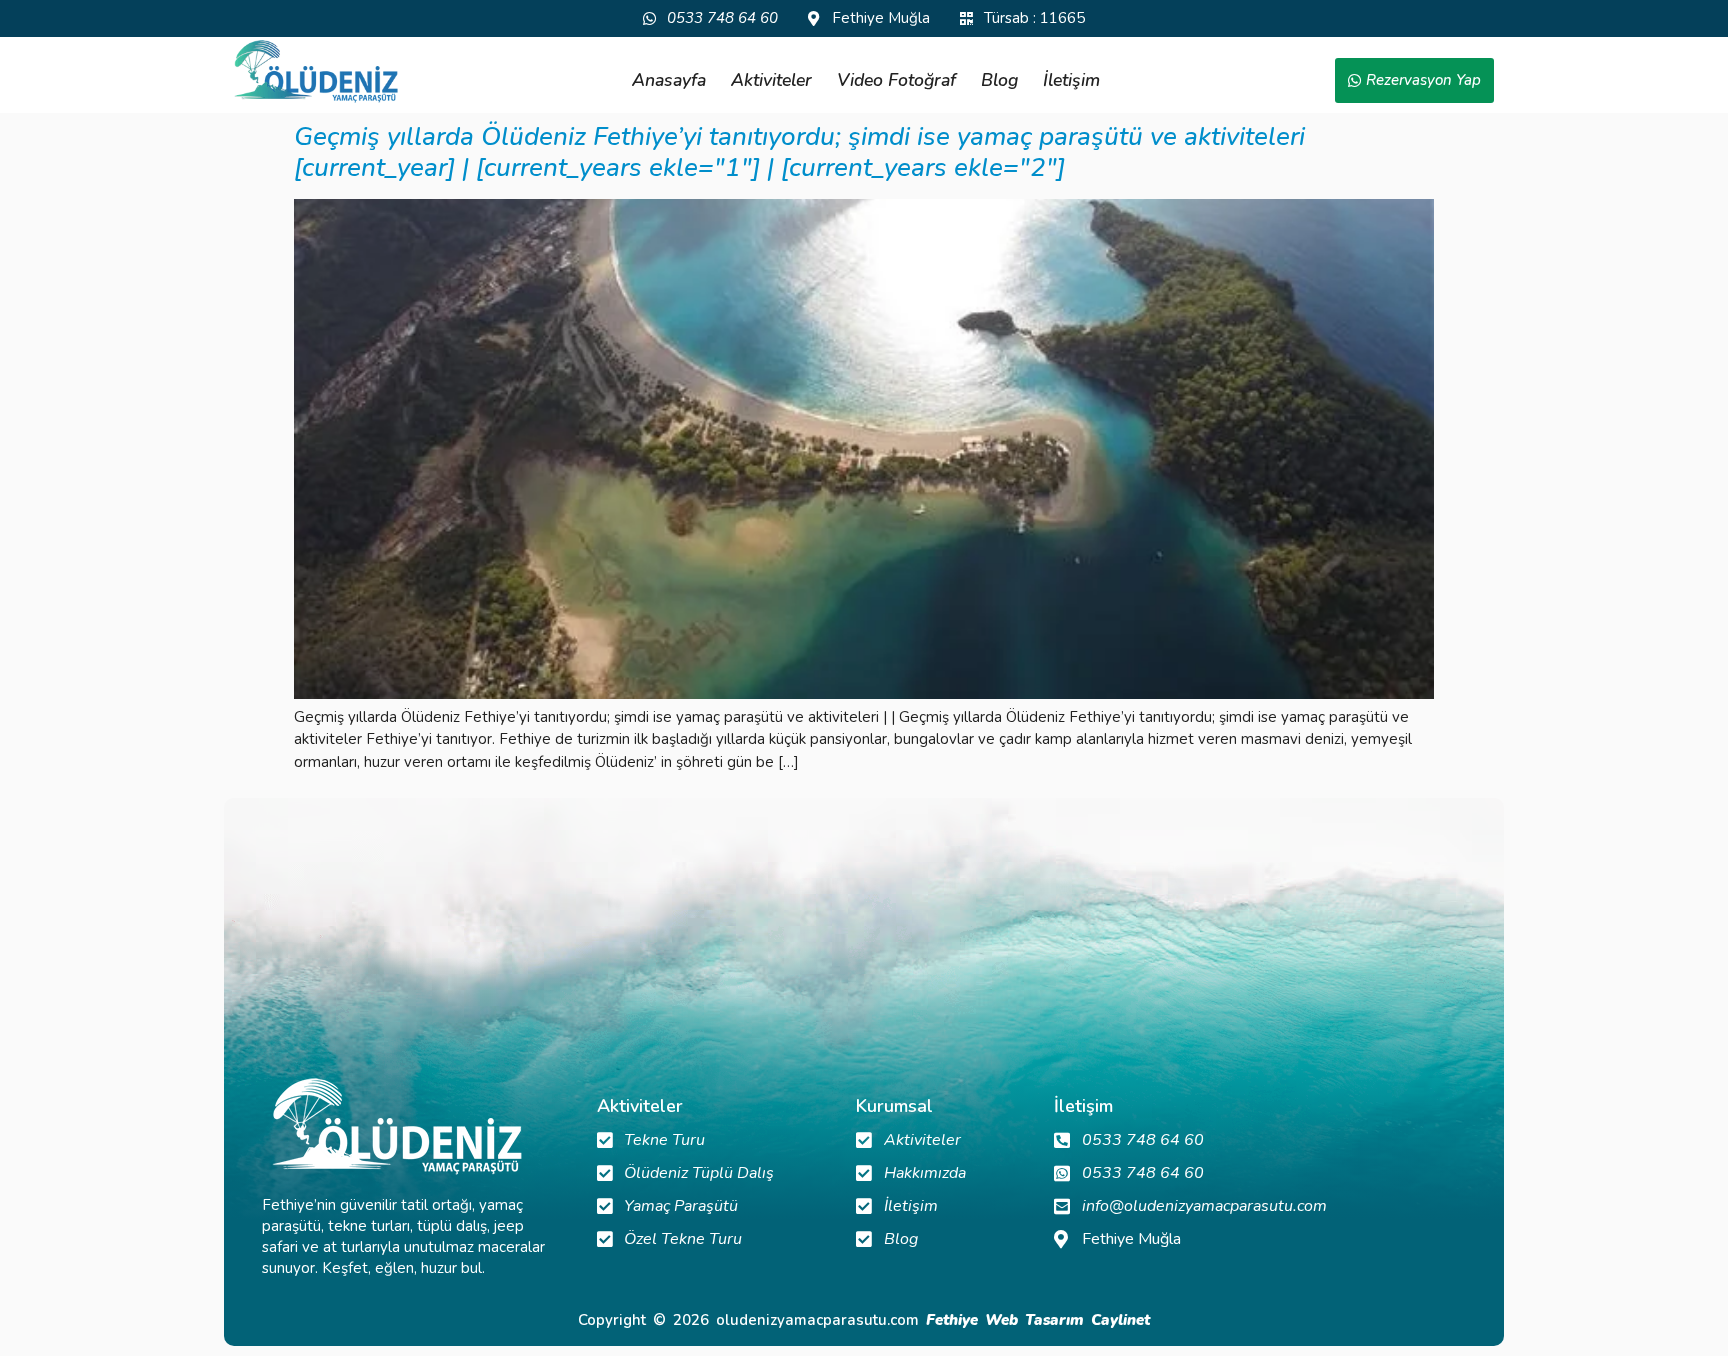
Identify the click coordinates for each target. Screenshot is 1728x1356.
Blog (999, 80)
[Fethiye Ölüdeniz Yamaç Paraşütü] (316, 72)
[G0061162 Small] (864, 694)
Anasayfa (669, 80)
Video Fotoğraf (896, 80)
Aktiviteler (771, 80)
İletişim (1071, 80)
